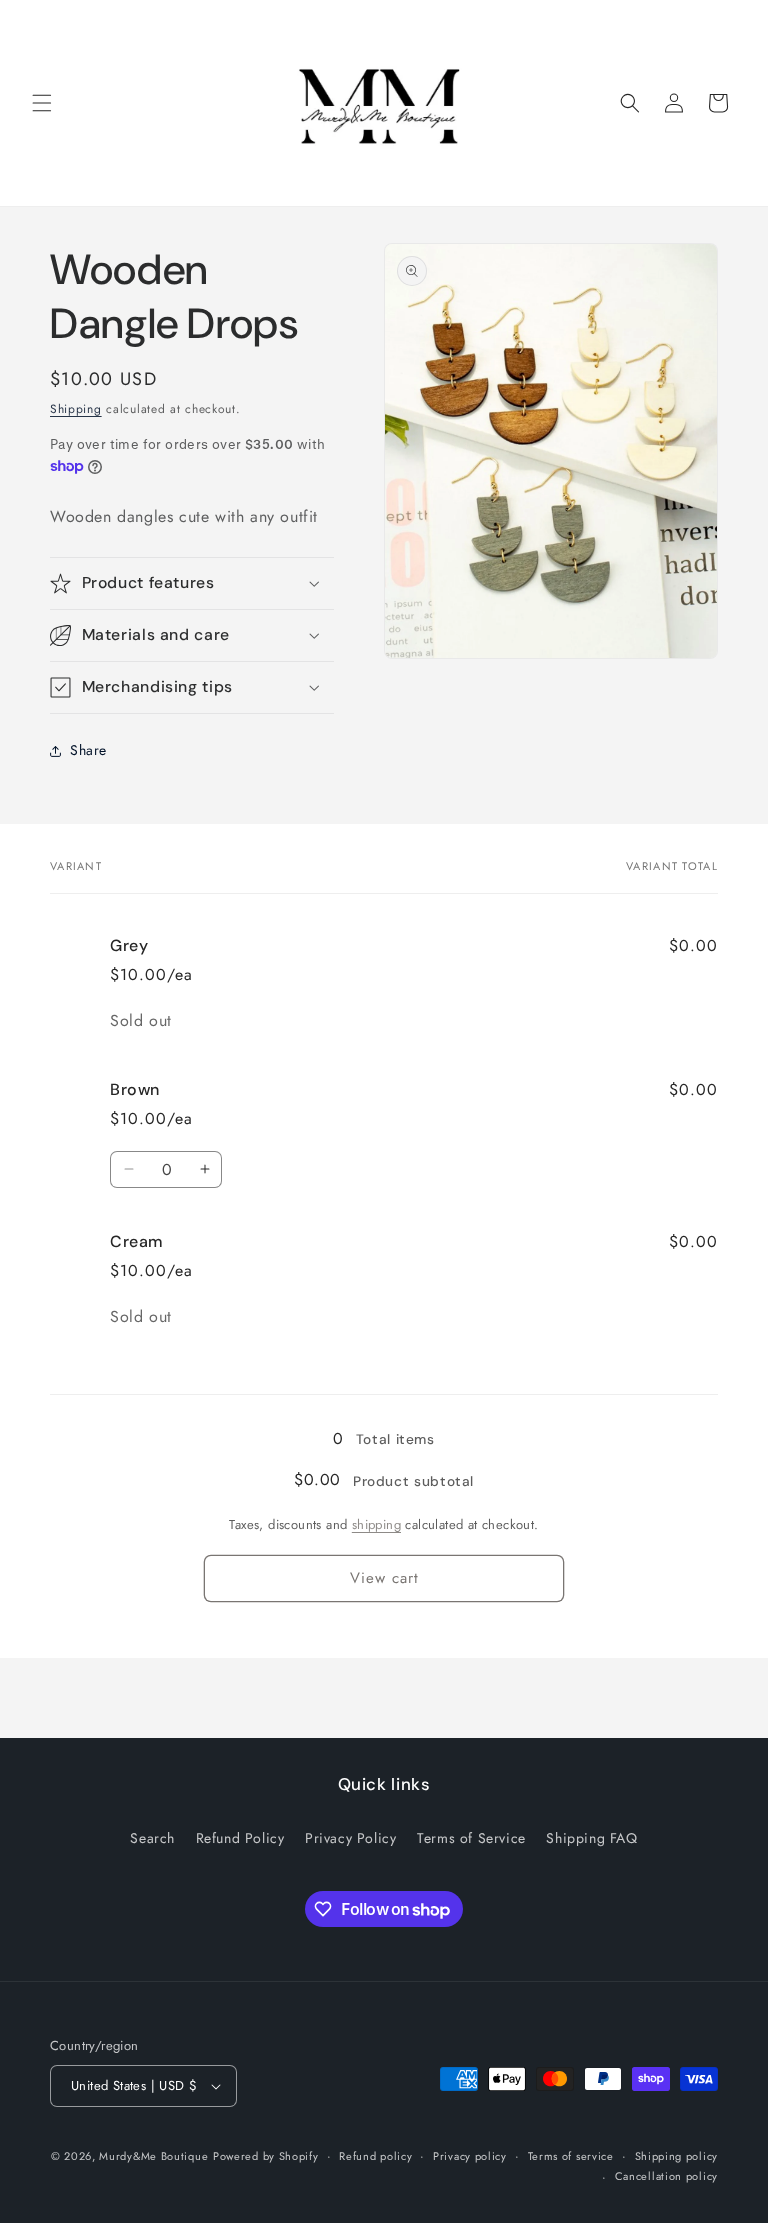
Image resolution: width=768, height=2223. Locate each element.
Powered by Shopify (266, 2156)
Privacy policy (470, 2156)
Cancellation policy (666, 2176)
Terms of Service (471, 1838)
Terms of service (571, 2156)
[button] (42, 103)
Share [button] (88, 750)
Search (152, 1838)
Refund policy (375, 2156)
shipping (376, 1524)
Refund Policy (240, 1838)
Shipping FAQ (591, 1838)
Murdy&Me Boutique (153, 2156)
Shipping (76, 409)
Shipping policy (677, 2156)
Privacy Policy (350, 1838)
